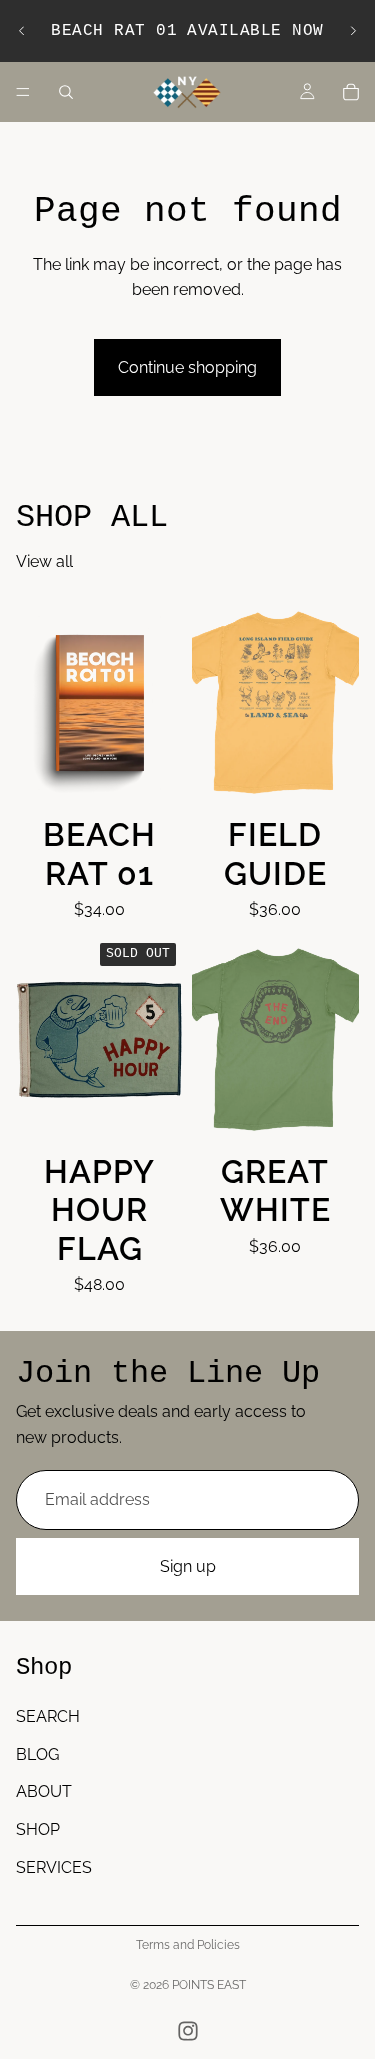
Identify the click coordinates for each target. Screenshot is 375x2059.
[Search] (66, 92)
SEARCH (48, 1716)
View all (44, 561)
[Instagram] (188, 2031)
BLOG (37, 1754)
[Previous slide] (22, 31)
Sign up (188, 1566)
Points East (209, 1985)
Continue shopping (187, 367)
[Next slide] (353, 31)
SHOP (38, 1829)
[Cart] (351, 92)
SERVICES (54, 1866)
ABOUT (44, 1791)
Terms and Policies (188, 1945)
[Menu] (23, 92)
